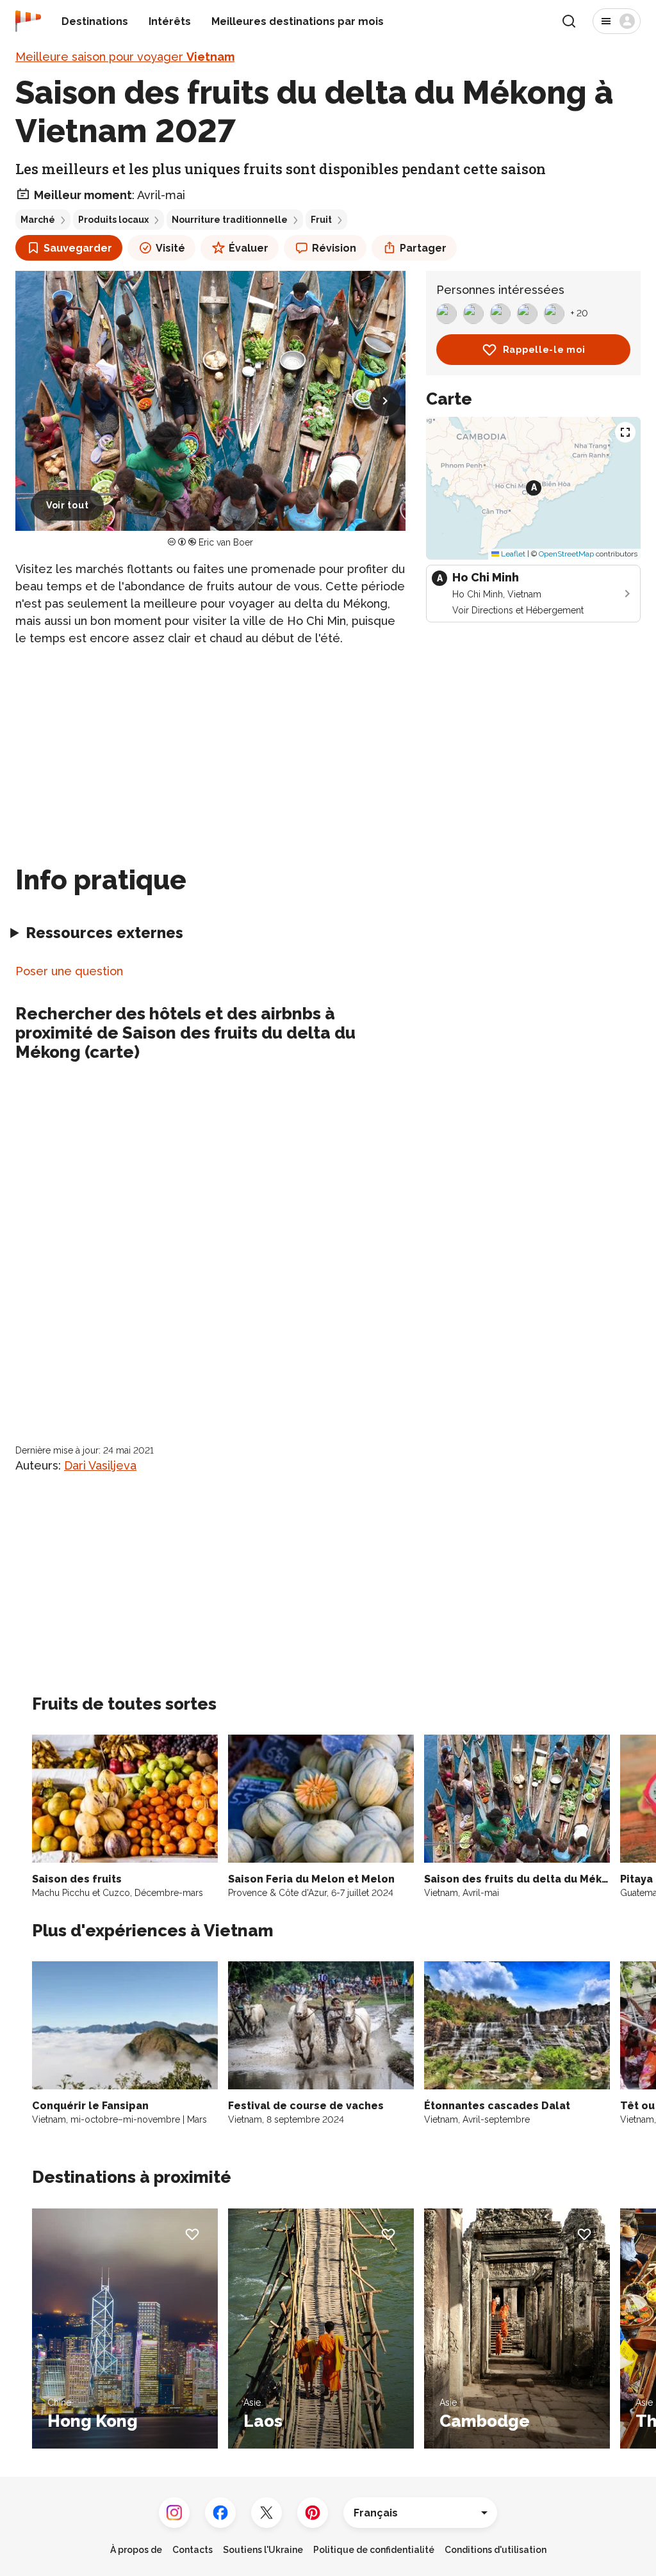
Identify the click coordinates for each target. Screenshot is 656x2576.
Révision (334, 248)
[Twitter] (266, 2513)
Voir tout (67, 505)
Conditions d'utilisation (496, 2550)
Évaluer (249, 248)
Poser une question (69, 971)
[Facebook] (220, 2513)
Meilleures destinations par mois (298, 21)
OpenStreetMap (566, 554)
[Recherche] (569, 21)
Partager (423, 248)
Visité (170, 248)
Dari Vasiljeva (100, 1465)
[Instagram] (174, 2513)
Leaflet (512, 554)
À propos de (136, 2550)
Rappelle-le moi (544, 350)
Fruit (321, 220)
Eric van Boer (226, 542)
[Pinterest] (313, 2513)
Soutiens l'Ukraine (263, 2550)
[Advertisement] (210, 748)
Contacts (193, 2550)
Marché (38, 220)
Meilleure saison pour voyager (125, 57)
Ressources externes (104, 933)
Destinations (95, 21)
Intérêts (170, 21)
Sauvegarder (78, 248)
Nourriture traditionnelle (230, 220)
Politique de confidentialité (374, 2550)
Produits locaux (113, 220)
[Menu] (617, 21)
